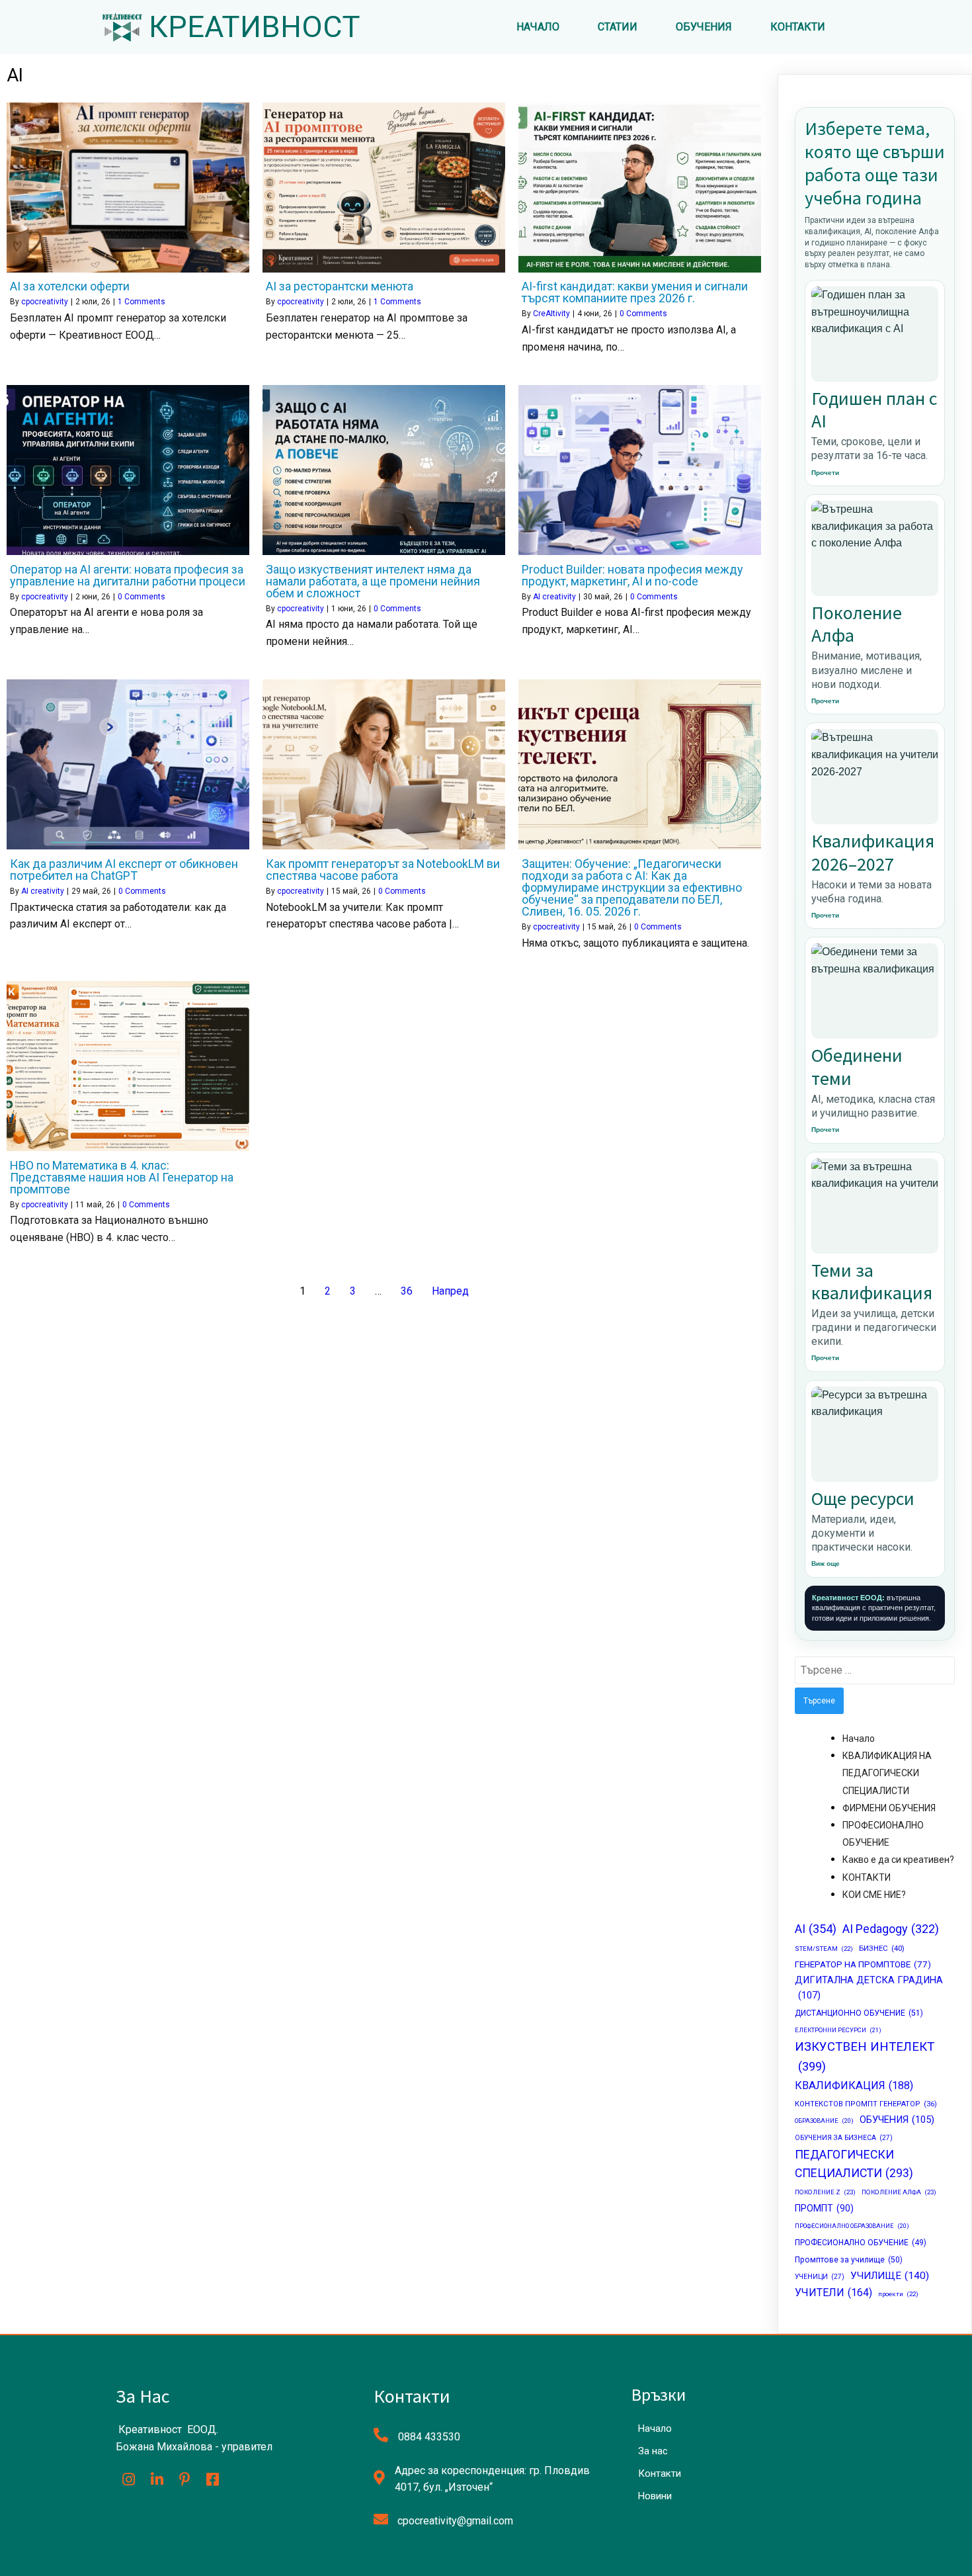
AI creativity (554, 597)
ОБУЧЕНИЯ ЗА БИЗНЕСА (844, 2138)
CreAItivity (551, 314)
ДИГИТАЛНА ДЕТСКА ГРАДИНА (869, 1988)
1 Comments (142, 302)
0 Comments (643, 314)
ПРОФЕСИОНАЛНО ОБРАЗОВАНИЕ (852, 2226)
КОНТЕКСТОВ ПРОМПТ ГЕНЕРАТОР (866, 2104)
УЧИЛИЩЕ (890, 2276)
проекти (898, 2294)
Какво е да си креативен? (898, 1860)
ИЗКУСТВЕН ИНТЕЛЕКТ (865, 2057)
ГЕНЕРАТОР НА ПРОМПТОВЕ (863, 1964)
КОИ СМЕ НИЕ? (874, 1895)
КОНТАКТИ (867, 1877)
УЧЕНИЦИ (820, 2277)
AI (816, 1929)
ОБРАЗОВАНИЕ (824, 2121)
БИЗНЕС (882, 1948)
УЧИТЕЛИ (833, 2293)
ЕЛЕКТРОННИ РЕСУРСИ (838, 2030)
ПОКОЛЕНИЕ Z (825, 2192)
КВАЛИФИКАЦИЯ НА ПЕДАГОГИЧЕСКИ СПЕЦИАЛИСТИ (887, 1773)
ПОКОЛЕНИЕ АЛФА (899, 2192)
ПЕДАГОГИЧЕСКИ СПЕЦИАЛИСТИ (854, 2164)
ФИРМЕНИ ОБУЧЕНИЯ (889, 1808)
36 (407, 1291)
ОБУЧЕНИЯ (897, 2120)
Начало (859, 1739)
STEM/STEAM (824, 1949)
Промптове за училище (849, 2260)
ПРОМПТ (824, 2208)
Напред (450, 1291)
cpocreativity (45, 302)
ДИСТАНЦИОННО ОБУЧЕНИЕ (859, 2013)
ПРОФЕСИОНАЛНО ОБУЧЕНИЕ (861, 2243)
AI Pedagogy (891, 1929)
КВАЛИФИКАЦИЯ (854, 2085)
